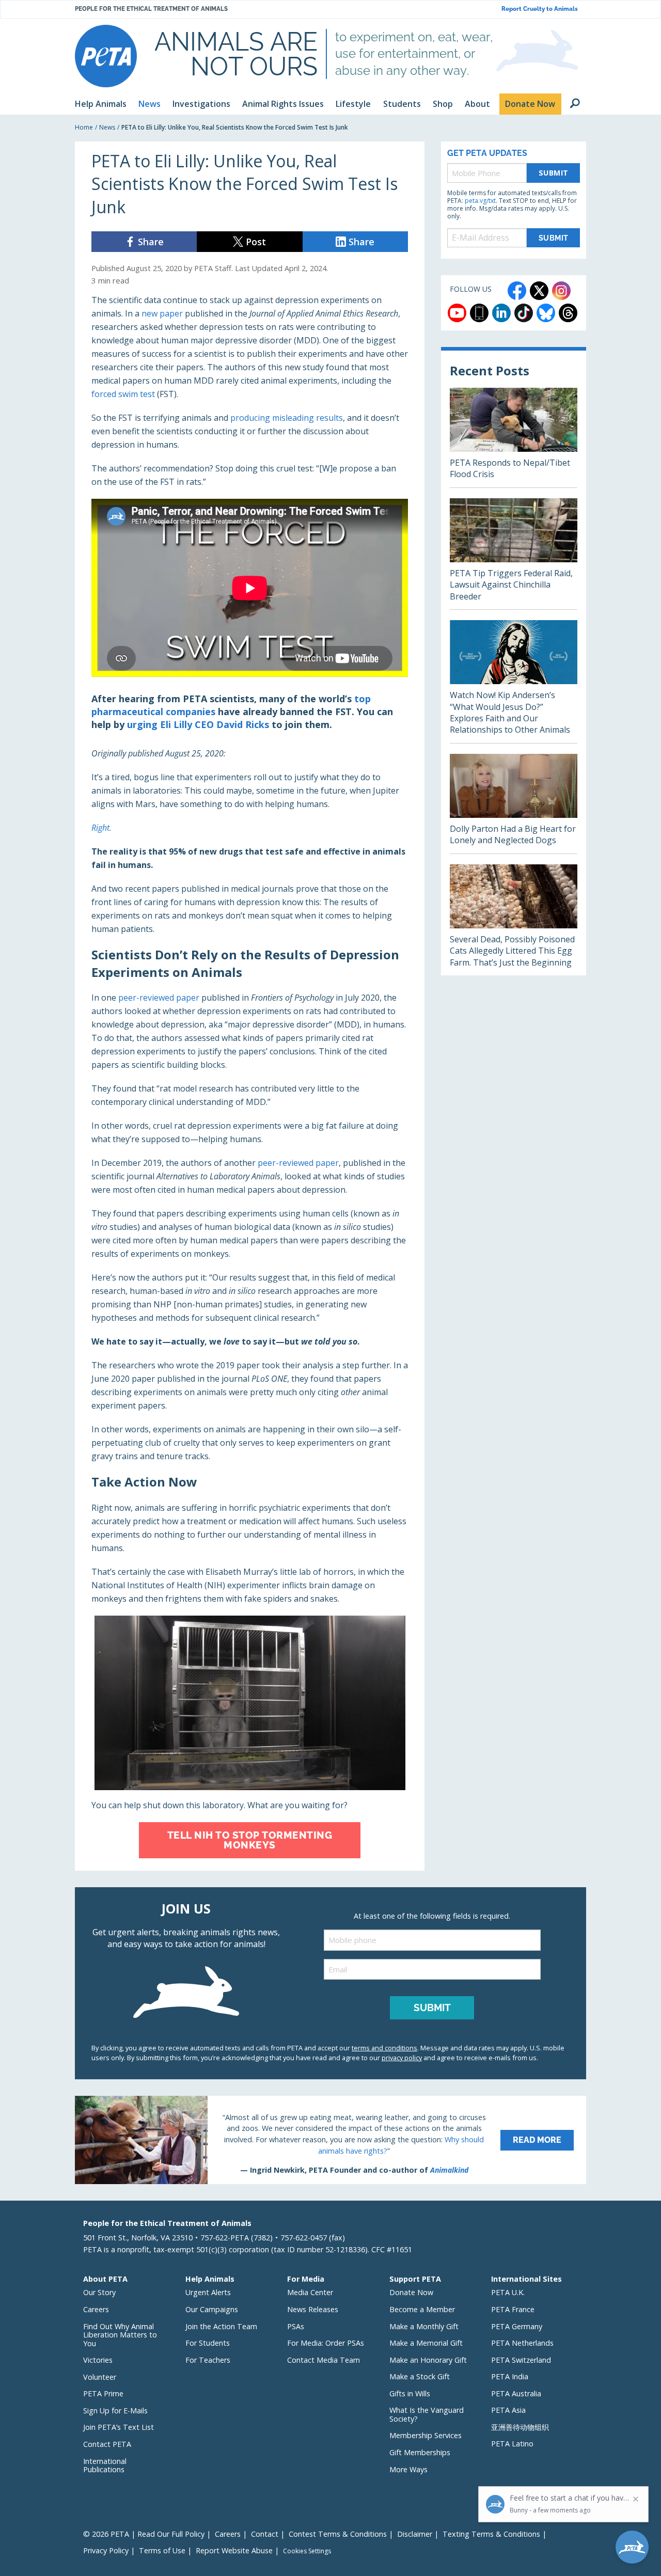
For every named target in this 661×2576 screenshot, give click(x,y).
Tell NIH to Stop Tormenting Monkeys (250, 1840)
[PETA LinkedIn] (501, 313)
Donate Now (411, 2292)
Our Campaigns (212, 2309)
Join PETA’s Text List (119, 2427)
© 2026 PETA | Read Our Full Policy (144, 2534)
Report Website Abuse (234, 2550)
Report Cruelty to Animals (540, 9)
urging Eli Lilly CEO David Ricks (198, 724)
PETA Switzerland (521, 2360)
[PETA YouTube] (457, 313)
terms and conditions (384, 2048)
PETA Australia (516, 2393)
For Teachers (208, 2360)
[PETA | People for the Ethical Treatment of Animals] (106, 56)
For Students (208, 2343)
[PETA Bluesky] (546, 313)
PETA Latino (512, 2444)
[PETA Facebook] (517, 291)
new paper (162, 313)
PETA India (510, 2376)
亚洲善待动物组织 (520, 2427)
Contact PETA (107, 2444)
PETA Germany (517, 2326)
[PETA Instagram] (561, 291)
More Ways (408, 2469)
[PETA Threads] (568, 313)
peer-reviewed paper (159, 998)
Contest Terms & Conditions (338, 2534)
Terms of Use (162, 2550)
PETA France (513, 2309)
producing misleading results (287, 418)
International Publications (105, 2466)
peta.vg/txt (480, 201)
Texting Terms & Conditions (491, 2534)
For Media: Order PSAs (326, 2343)
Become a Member (422, 2309)
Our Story (99, 2292)
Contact (265, 2534)
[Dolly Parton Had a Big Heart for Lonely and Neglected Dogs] (514, 804)
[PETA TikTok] (524, 313)
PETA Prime (103, 2393)
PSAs (296, 2326)
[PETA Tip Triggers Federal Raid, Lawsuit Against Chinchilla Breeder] (514, 554)
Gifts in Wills (410, 2393)
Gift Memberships (420, 2452)
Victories (98, 2360)
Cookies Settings (307, 2551)
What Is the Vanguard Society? (427, 2414)
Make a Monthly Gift (424, 2326)
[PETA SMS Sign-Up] (479, 313)
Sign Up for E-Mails (115, 2411)
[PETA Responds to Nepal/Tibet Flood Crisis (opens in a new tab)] (514, 438)
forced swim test (123, 394)
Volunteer (100, 2377)
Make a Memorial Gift (426, 2343)
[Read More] (330, 2140)
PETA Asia (508, 2410)
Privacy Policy (106, 2550)
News (107, 127)
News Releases (313, 2309)
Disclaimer (415, 2534)
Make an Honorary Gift (428, 2360)
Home (84, 127)
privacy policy (402, 2058)
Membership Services (426, 2435)
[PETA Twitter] (539, 291)
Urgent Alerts (208, 2292)
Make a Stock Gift (420, 2376)
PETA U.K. (508, 2292)
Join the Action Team (221, 2326)
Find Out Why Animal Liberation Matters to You (120, 2335)
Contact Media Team (324, 2360)
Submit (554, 173)
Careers (96, 2309)
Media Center (310, 2292)
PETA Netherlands (522, 2343)
